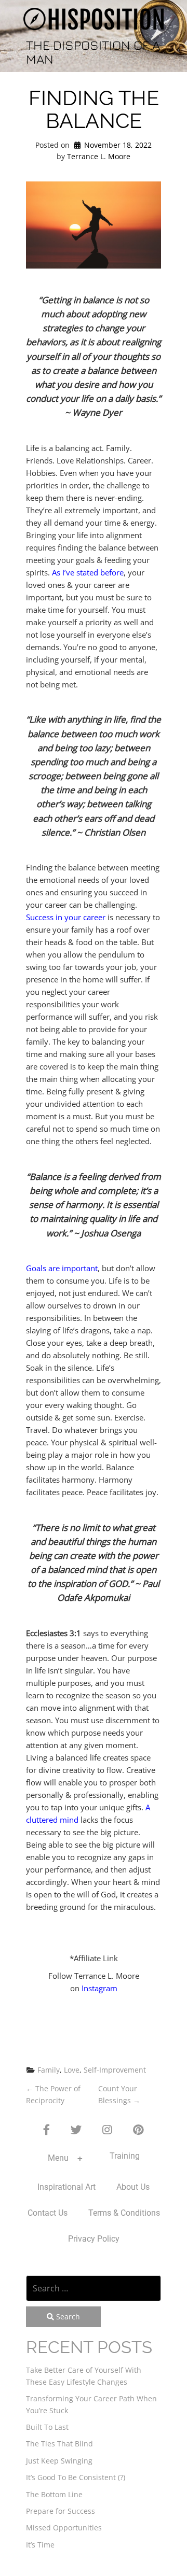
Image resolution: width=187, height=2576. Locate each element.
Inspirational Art (66, 2187)
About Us (133, 2187)
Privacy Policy (94, 2239)
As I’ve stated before (88, 572)
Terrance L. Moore (99, 156)
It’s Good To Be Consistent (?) (76, 2477)
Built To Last (47, 2427)
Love (72, 2070)
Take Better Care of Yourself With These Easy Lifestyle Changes (84, 2376)
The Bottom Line (54, 2494)
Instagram (99, 1988)
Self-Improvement (115, 2070)
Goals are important (62, 1268)
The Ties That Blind (59, 2444)
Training (125, 2156)
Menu (58, 2158)
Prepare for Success (61, 2511)
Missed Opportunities (64, 2528)
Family (49, 2070)
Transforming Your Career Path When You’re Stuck (91, 2404)
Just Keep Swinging (59, 2461)
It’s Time (40, 2545)
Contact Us (48, 2213)
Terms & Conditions (124, 2213)
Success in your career (66, 917)
